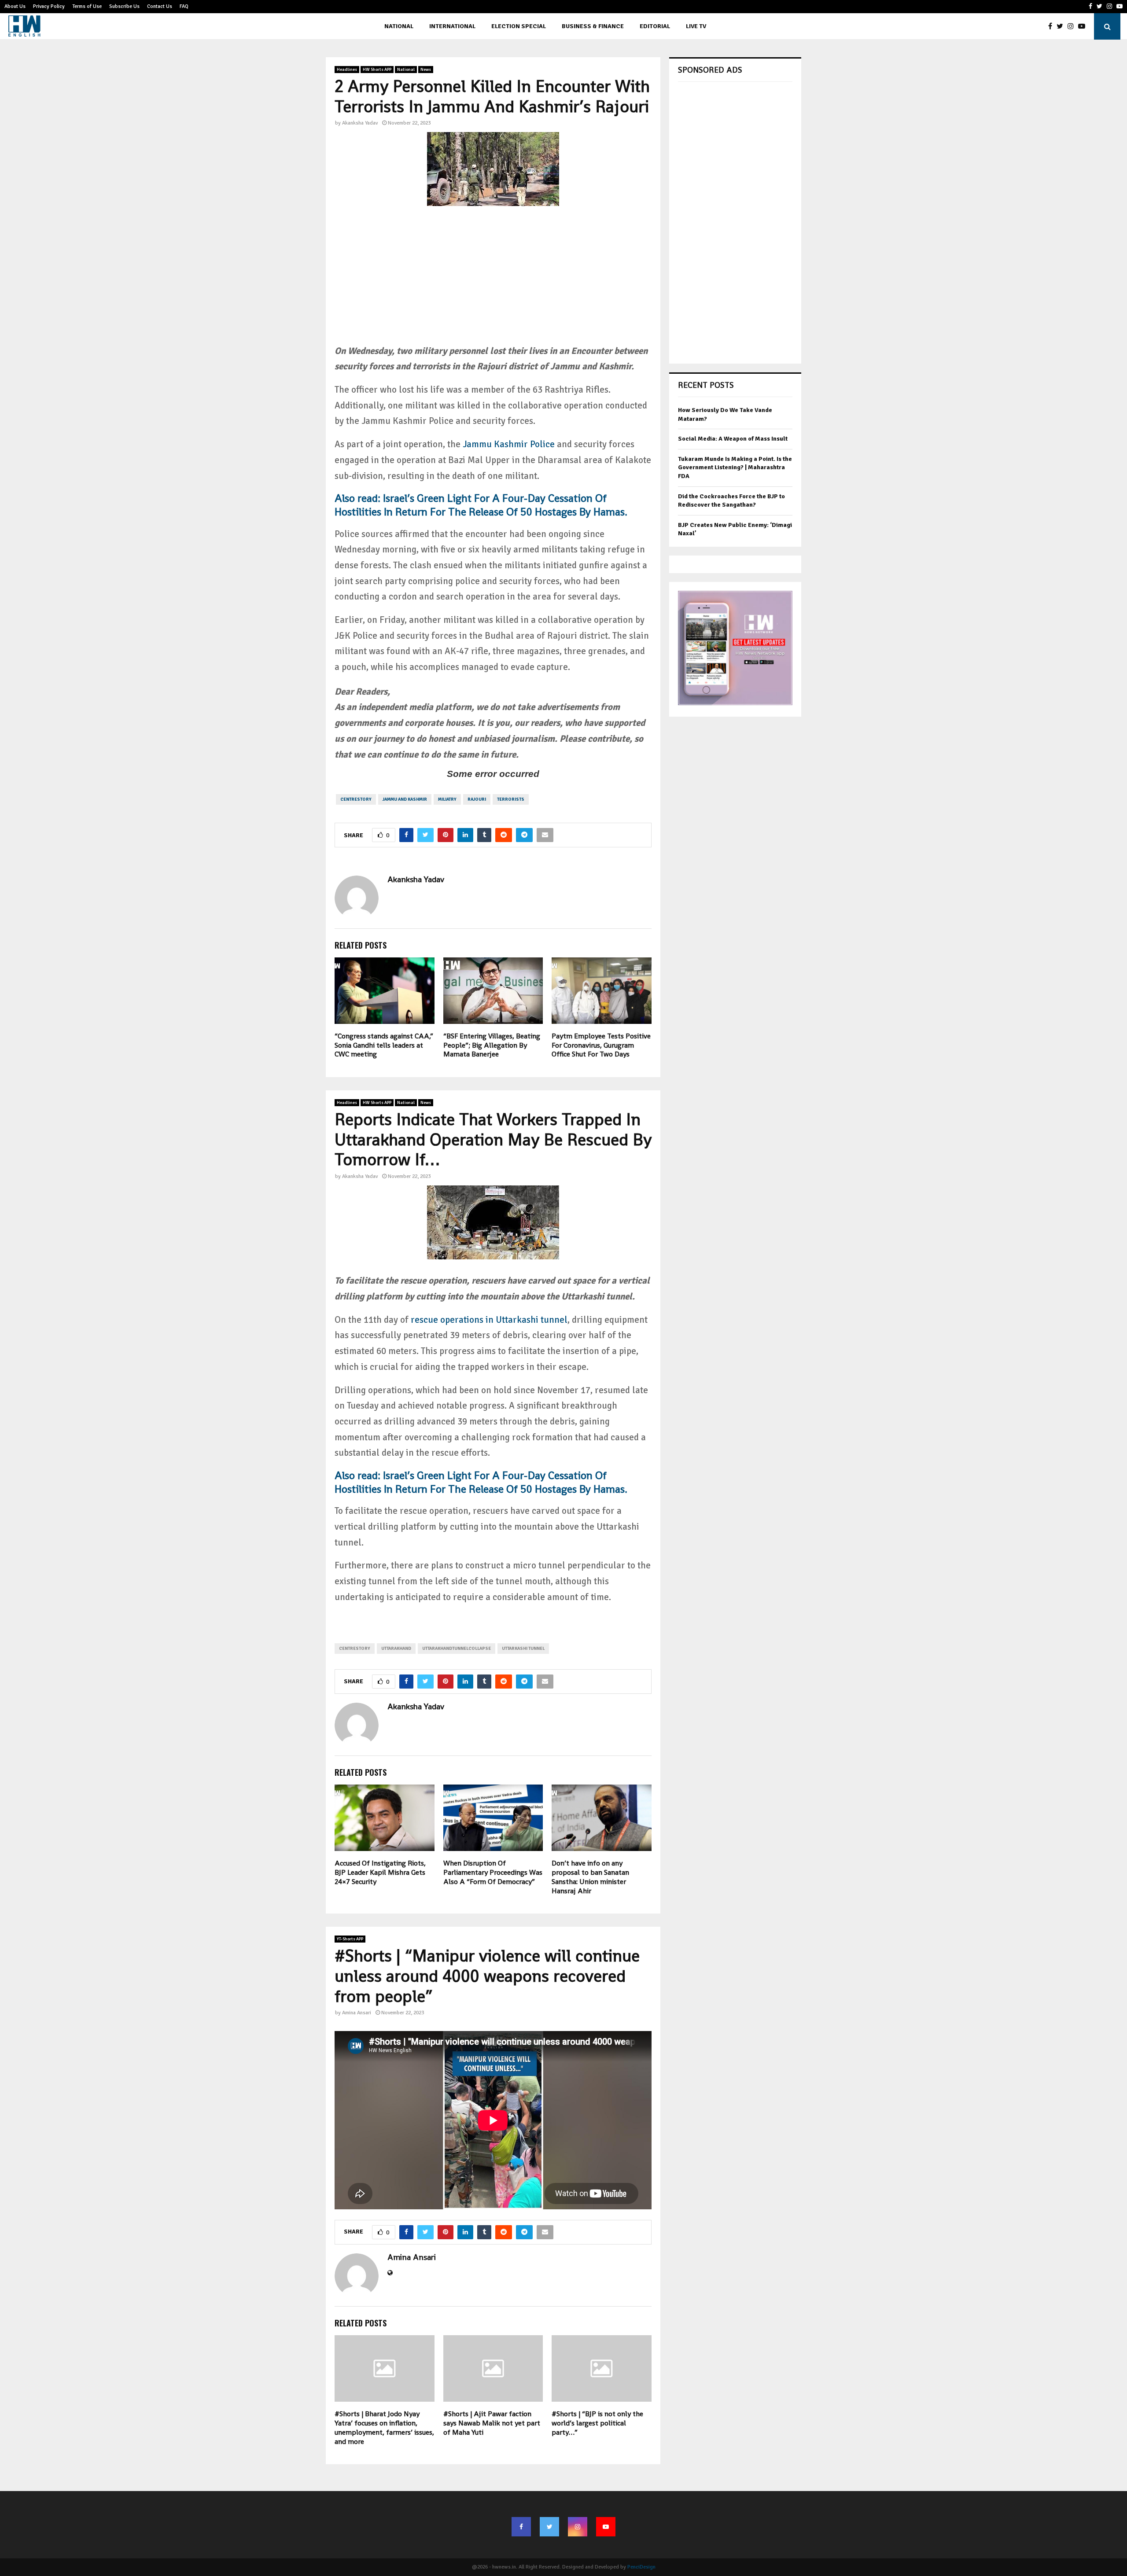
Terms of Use (87, 6)
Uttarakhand (396, 1649)
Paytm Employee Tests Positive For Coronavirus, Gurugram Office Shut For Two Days (601, 1045)
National (399, 26)
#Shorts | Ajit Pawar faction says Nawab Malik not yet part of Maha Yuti (492, 2423)
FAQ (184, 6)
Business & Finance (593, 26)
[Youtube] (1084, 26)
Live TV (696, 26)
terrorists (511, 799)
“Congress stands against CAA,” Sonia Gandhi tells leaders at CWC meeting (384, 1045)
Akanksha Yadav (360, 123)
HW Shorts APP (377, 70)
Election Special (519, 26)
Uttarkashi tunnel (523, 1649)
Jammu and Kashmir (405, 799)
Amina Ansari (357, 2013)
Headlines (347, 70)
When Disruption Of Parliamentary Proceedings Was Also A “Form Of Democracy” (493, 1872)
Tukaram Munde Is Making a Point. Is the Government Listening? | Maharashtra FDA (735, 467)
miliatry (447, 799)
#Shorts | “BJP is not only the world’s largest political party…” (597, 2423)
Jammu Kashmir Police (508, 444)
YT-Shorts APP (350, 1939)
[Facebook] (1052, 26)
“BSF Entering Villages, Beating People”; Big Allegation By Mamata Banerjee (492, 1045)
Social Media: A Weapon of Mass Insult (733, 439)
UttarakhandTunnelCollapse (457, 1649)
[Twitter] (1062, 26)
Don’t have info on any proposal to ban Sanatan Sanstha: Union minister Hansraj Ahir (590, 1877)
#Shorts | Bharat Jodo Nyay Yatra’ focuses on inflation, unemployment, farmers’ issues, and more (384, 2427)
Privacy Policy (49, 6)
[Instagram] (1073, 26)
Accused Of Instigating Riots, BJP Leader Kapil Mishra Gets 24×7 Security (380, 1872)
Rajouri (477, 799)
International (452, 26)
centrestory (356, 799)
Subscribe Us (124, 6)
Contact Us (160, 6)
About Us (15, 6)
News (426, 70)
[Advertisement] (493, 282)
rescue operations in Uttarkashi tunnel (489, 1320)
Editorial (655, 26)
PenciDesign (641, 2567)
